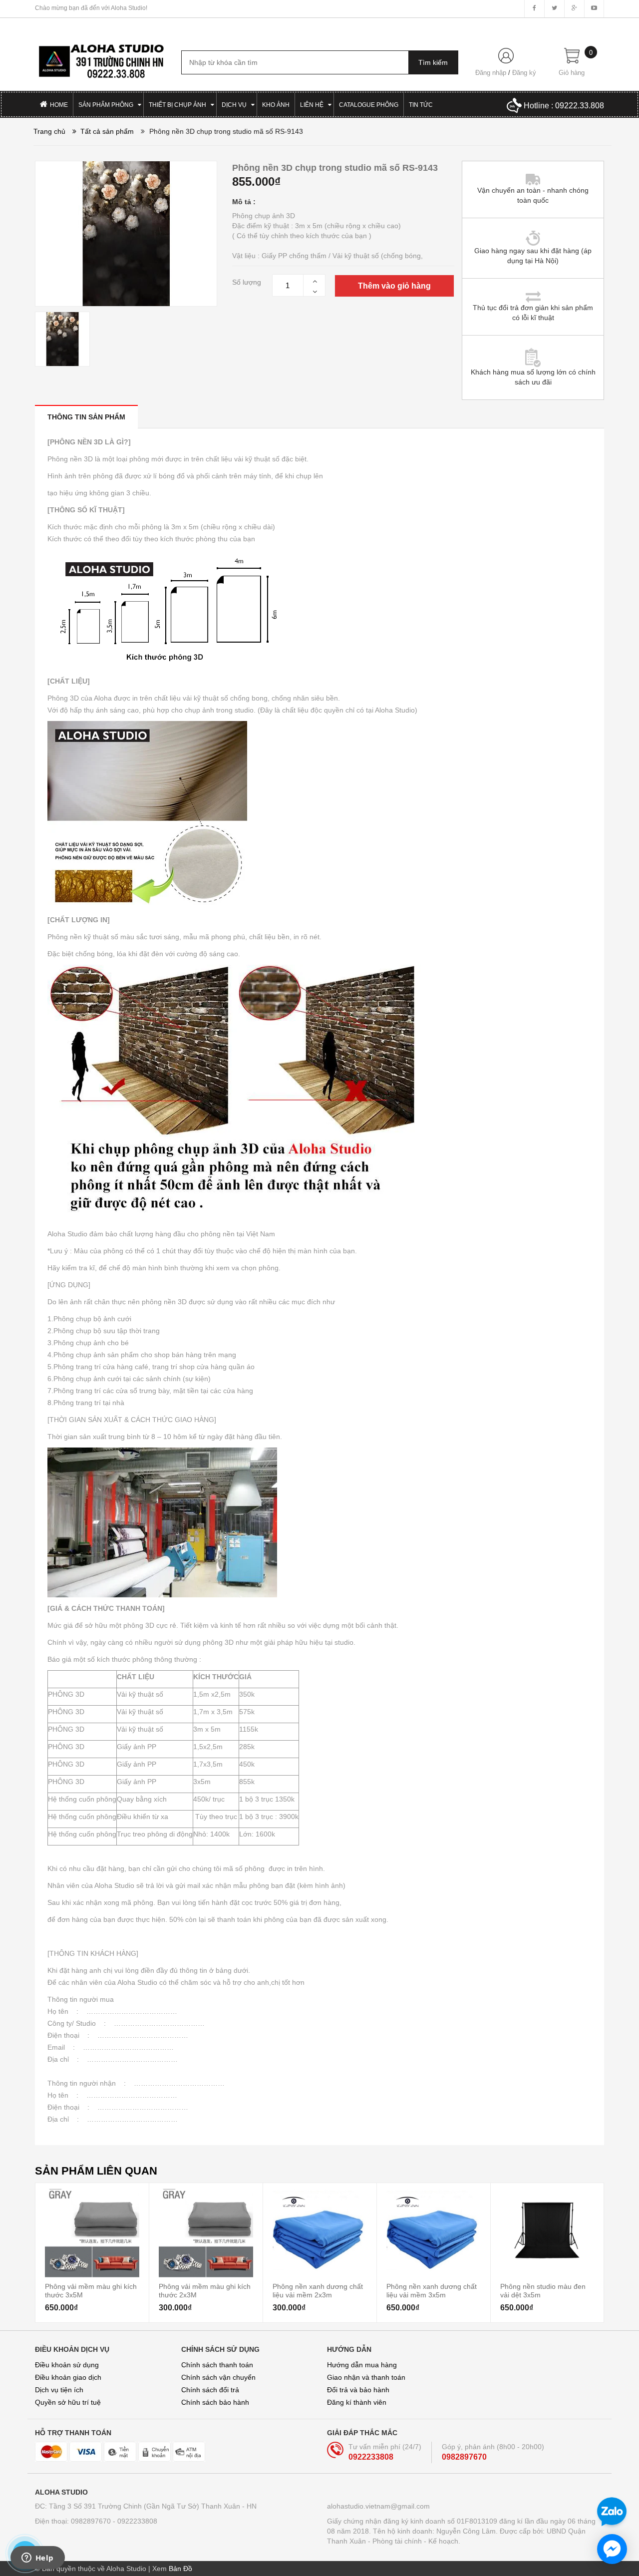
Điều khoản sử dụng (67, 2365)
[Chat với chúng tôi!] (612, 2549)
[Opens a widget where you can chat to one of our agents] (37, 2559)
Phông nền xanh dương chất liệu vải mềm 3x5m (432, 2290)
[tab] (86, 417)
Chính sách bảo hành (215, 2402)
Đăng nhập (491, 73)
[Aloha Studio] (101, 56)
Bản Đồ (180, 2569)
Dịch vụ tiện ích (59, 2390)
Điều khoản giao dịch (68, 2377)
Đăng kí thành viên (357, 2402)
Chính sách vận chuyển (218, 2377)
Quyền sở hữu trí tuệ (68, 2402)
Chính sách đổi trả (210, 2390)
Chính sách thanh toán (217, 2365)
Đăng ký (524, 73)
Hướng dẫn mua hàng (362, 2365)
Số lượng (247, 282)
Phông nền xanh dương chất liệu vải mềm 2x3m (318, 2290)
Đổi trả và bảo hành (358, 2390)
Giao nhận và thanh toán (366, 2377)
